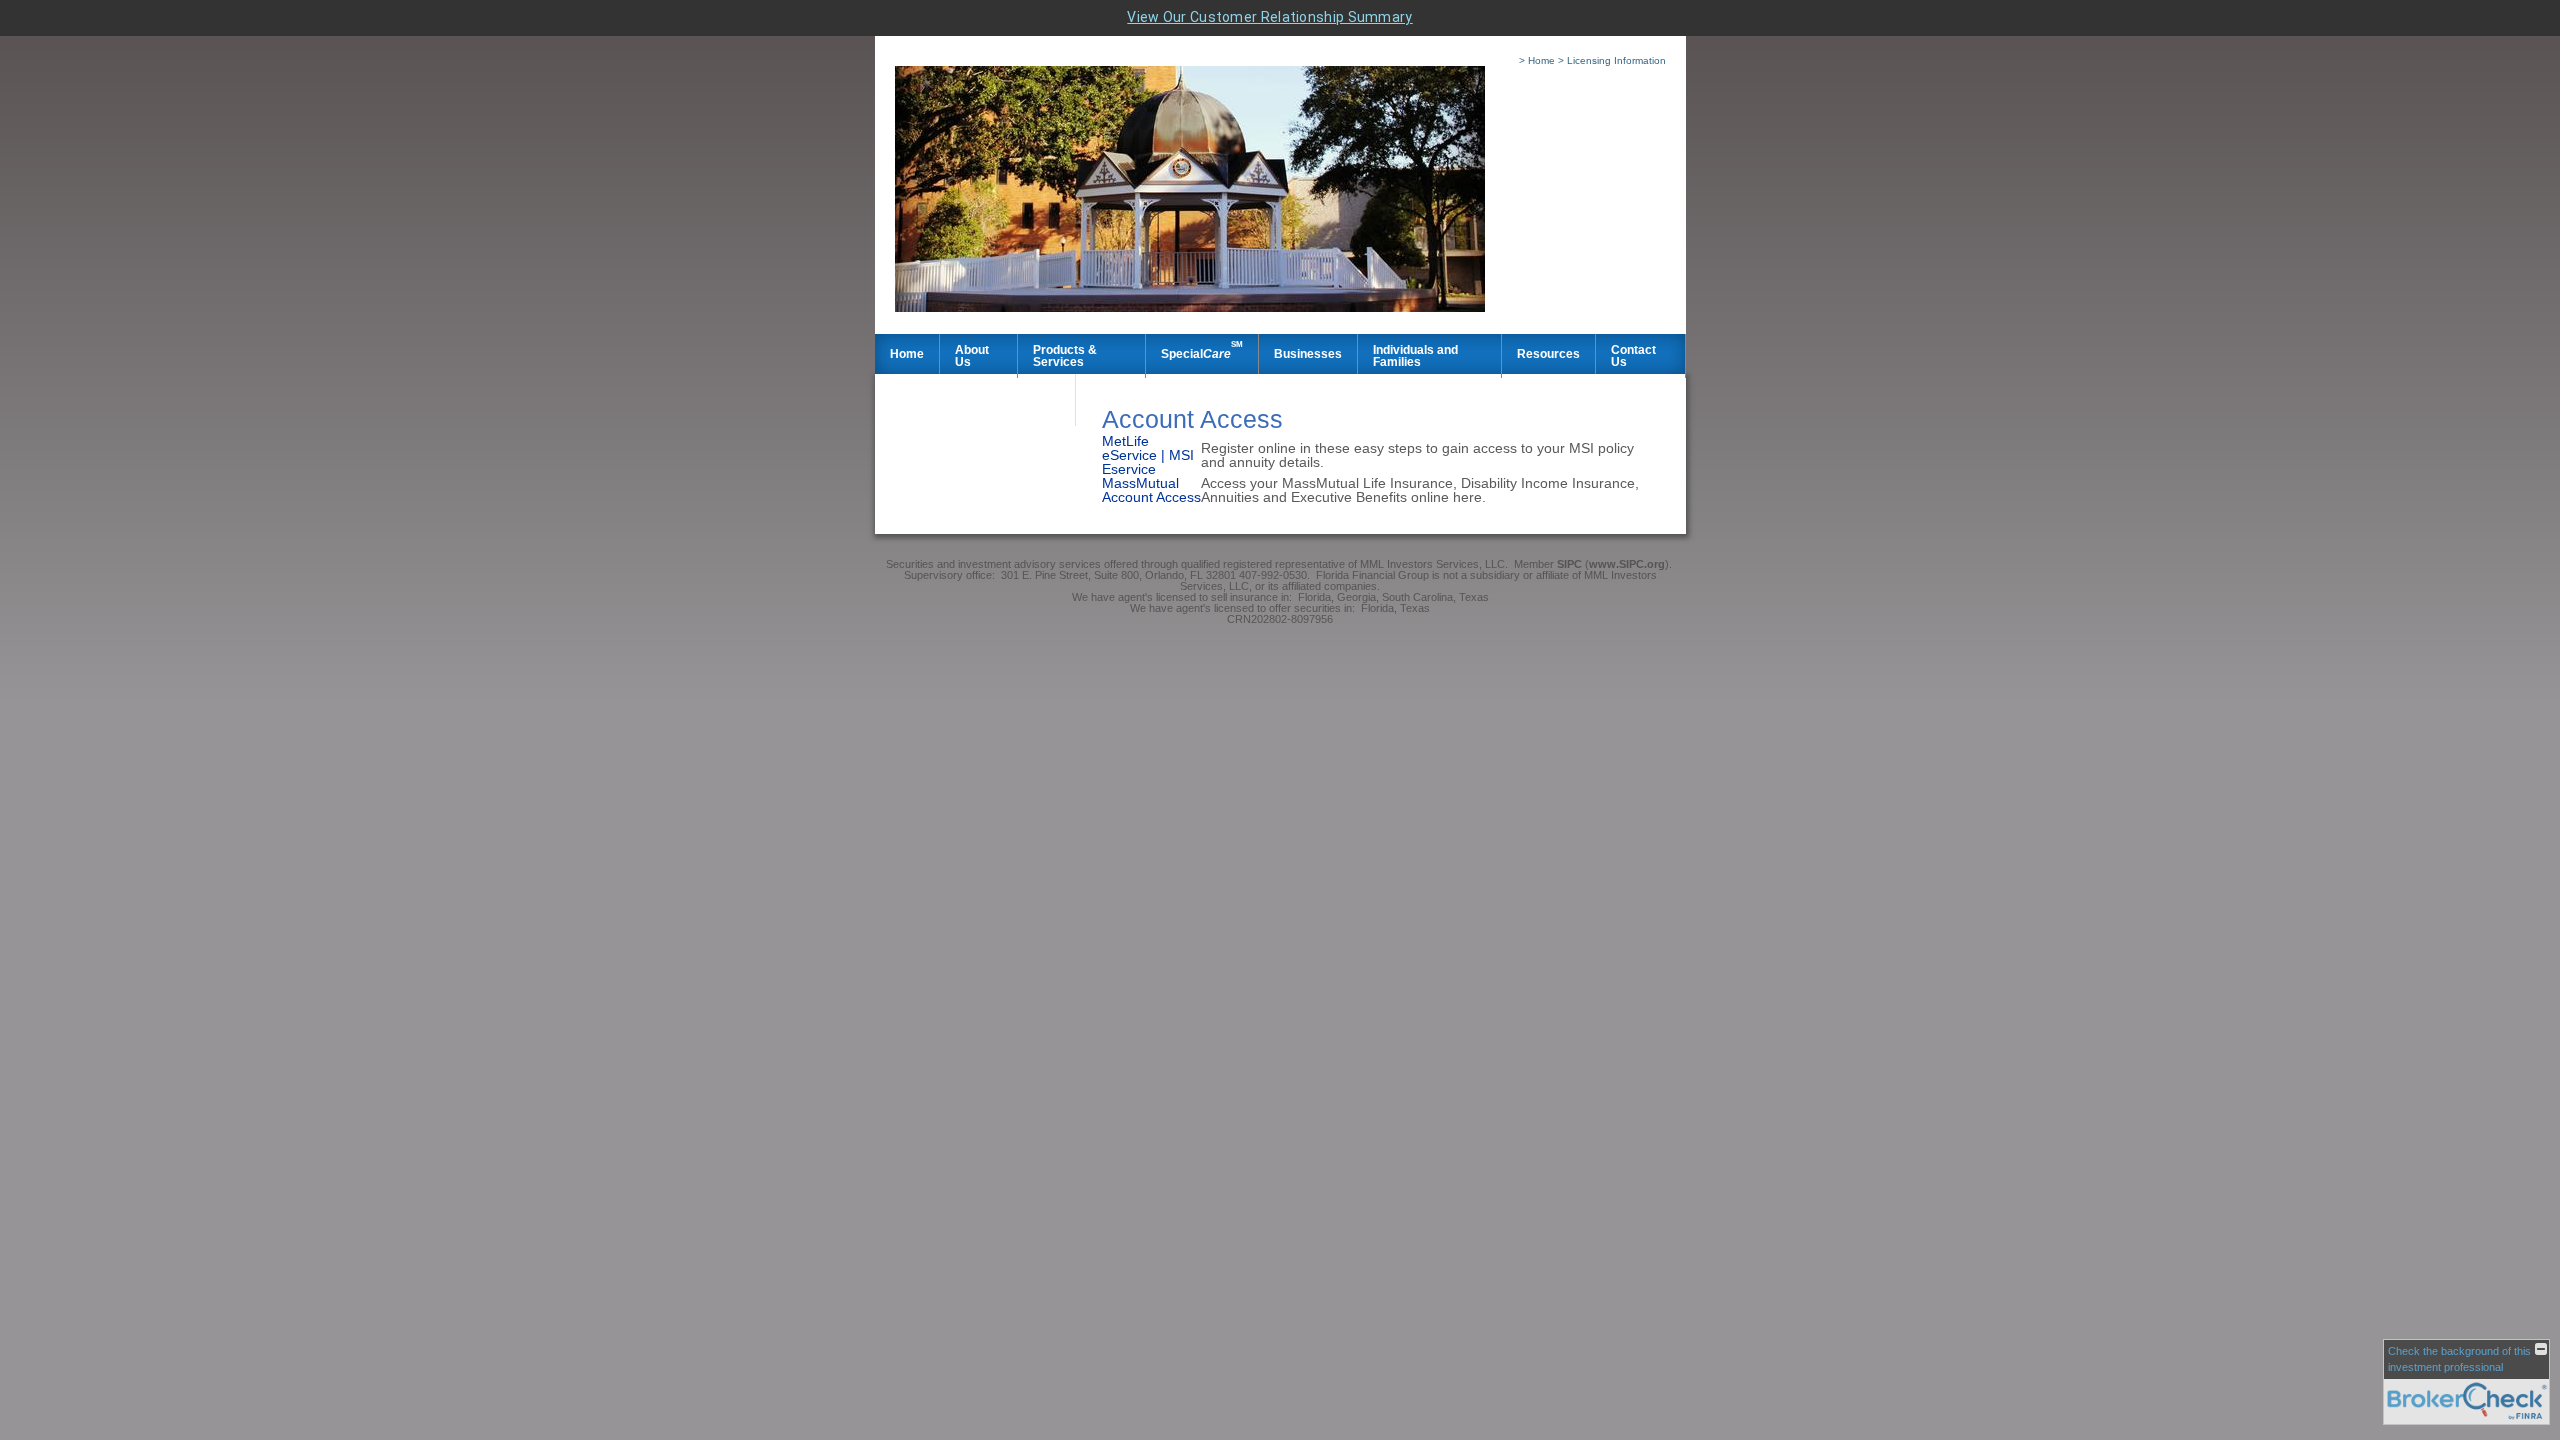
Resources (1548, 354)
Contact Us (1633, 356)
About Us (972, 356)
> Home (1537, 60)
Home (907, 354)
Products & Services (1065, 356)
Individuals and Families (1415, 356)
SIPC (1571, 564)
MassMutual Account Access (1151, 490)
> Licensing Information (1612, 60)
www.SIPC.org (1627, 564)
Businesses (1308, 354)
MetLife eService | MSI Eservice (1148, 455)
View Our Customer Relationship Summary (1269, 17)
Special (1202, 350)
